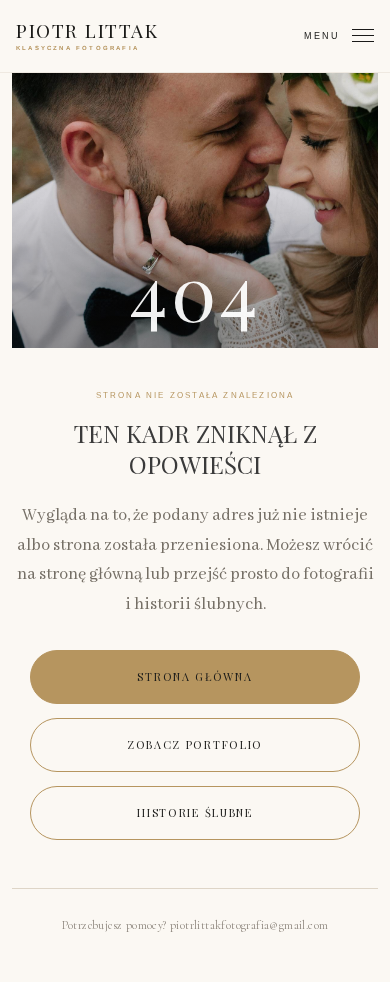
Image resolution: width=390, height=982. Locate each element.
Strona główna (194, 676)
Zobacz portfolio (195, 744)
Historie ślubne (195, 812)
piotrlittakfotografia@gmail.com (249, 925)
